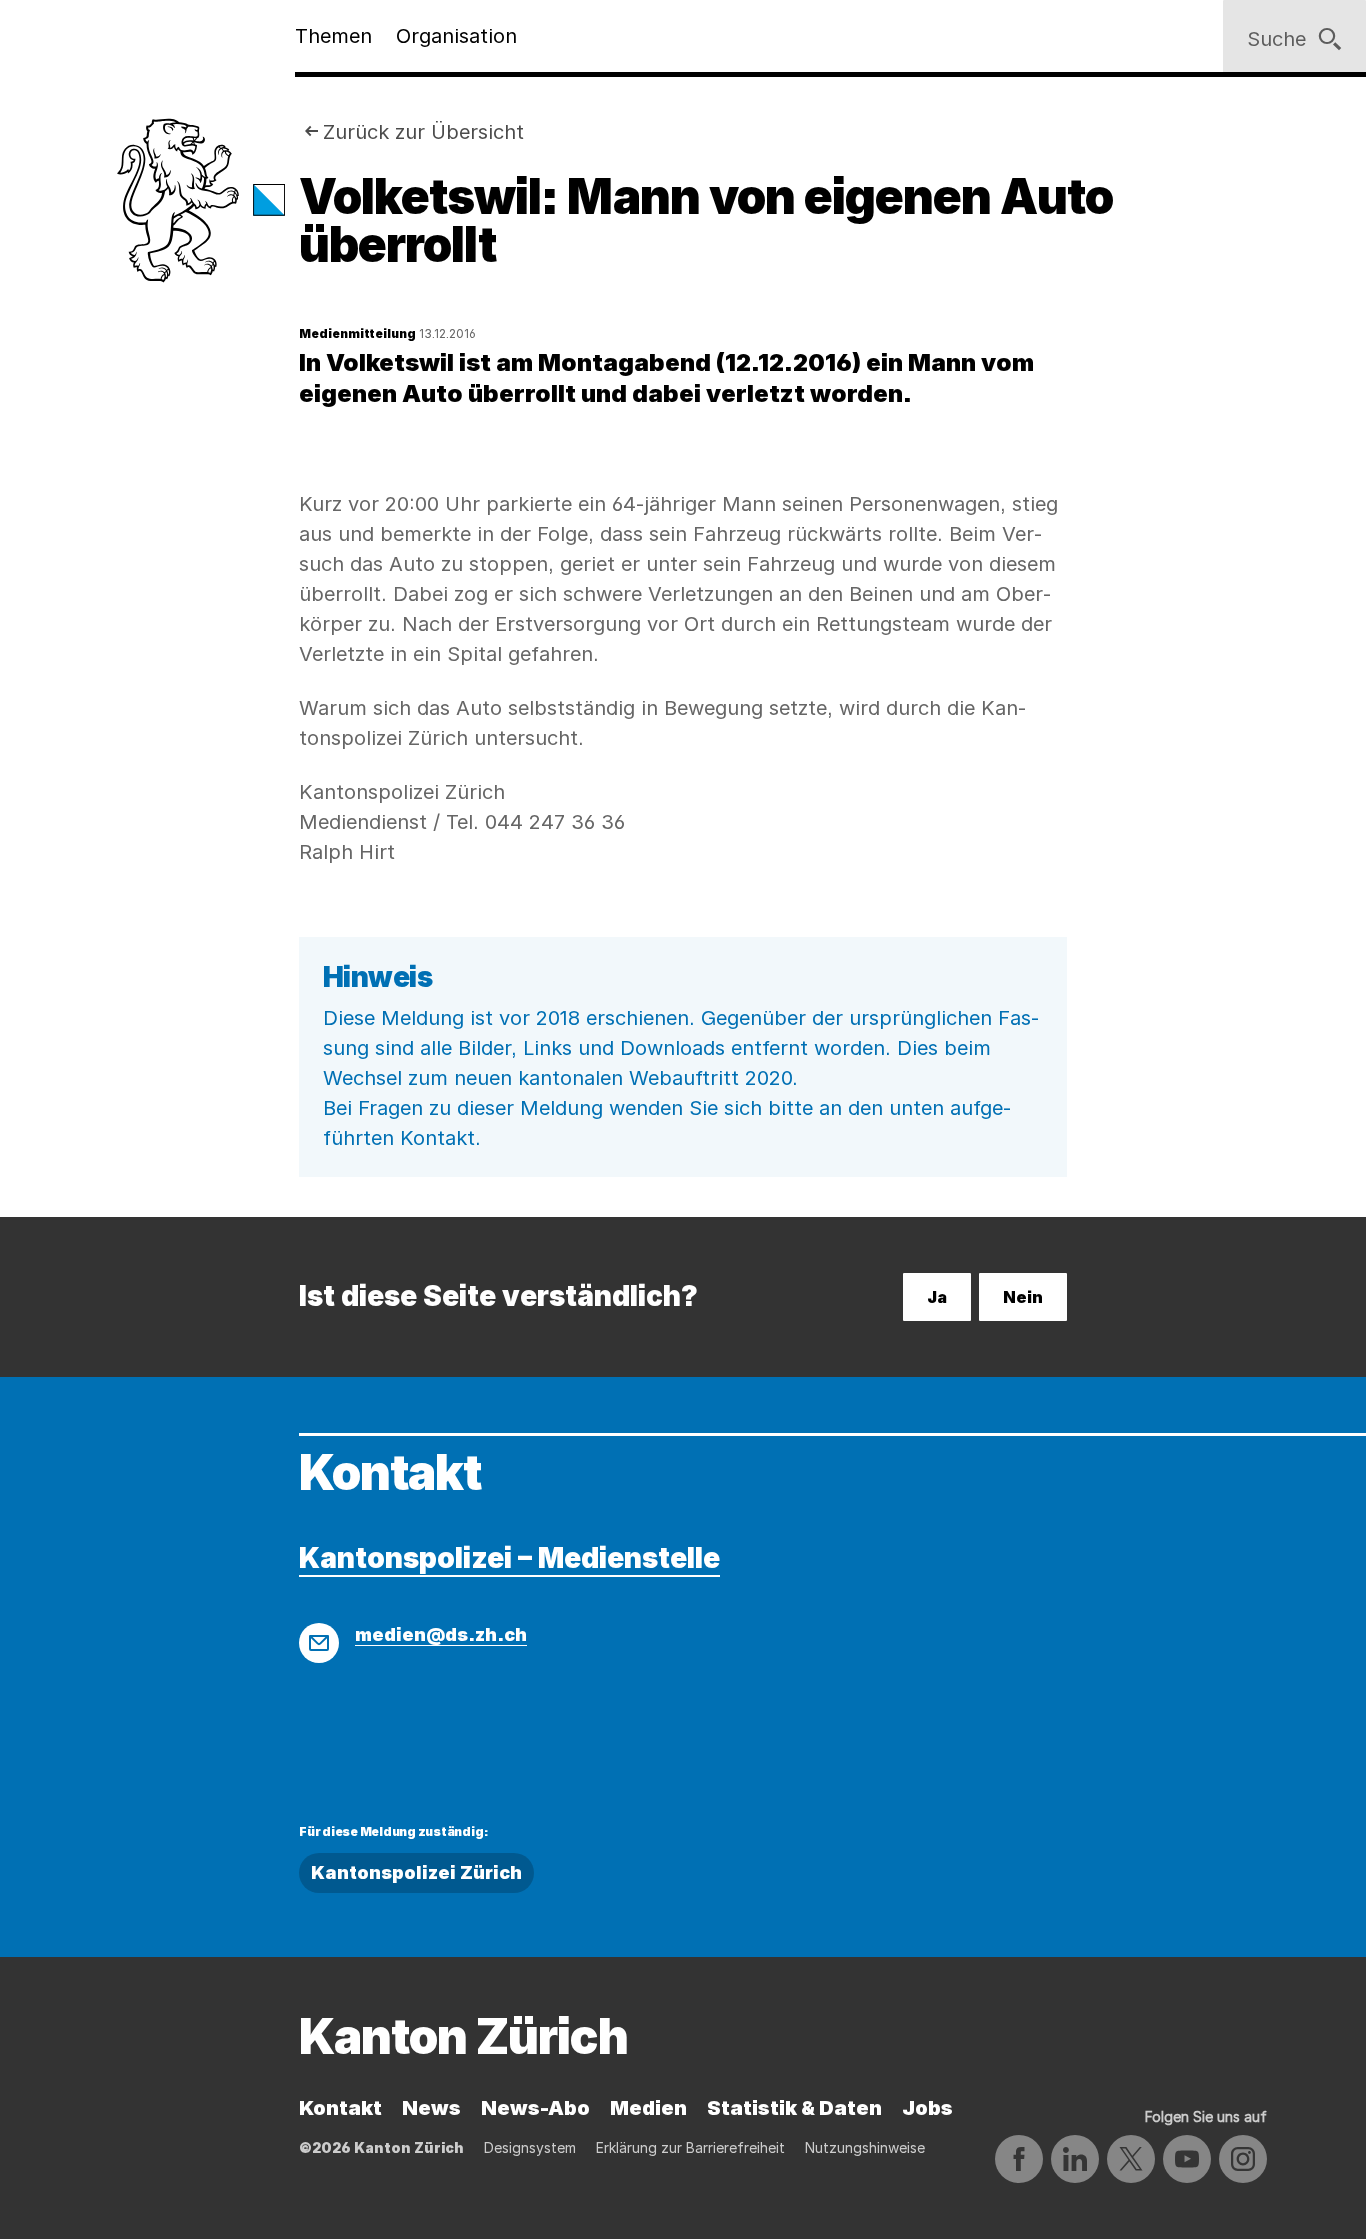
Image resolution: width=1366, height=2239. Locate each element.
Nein (1023, 1297)
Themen (333, 36)
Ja (937, 1297)
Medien (648, 2108)
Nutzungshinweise (865, 2147)
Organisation (456, 36)
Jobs (927, 2108)
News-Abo (535, 2108)
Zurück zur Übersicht (423, 132)
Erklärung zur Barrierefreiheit (690, 2147)
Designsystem (530, 2147)
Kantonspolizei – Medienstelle (509, 1558)
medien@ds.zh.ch (441, 1634)
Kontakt (340, 2108)
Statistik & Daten (794, 2108)
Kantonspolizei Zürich (416, 1872)
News (431, 2108)
